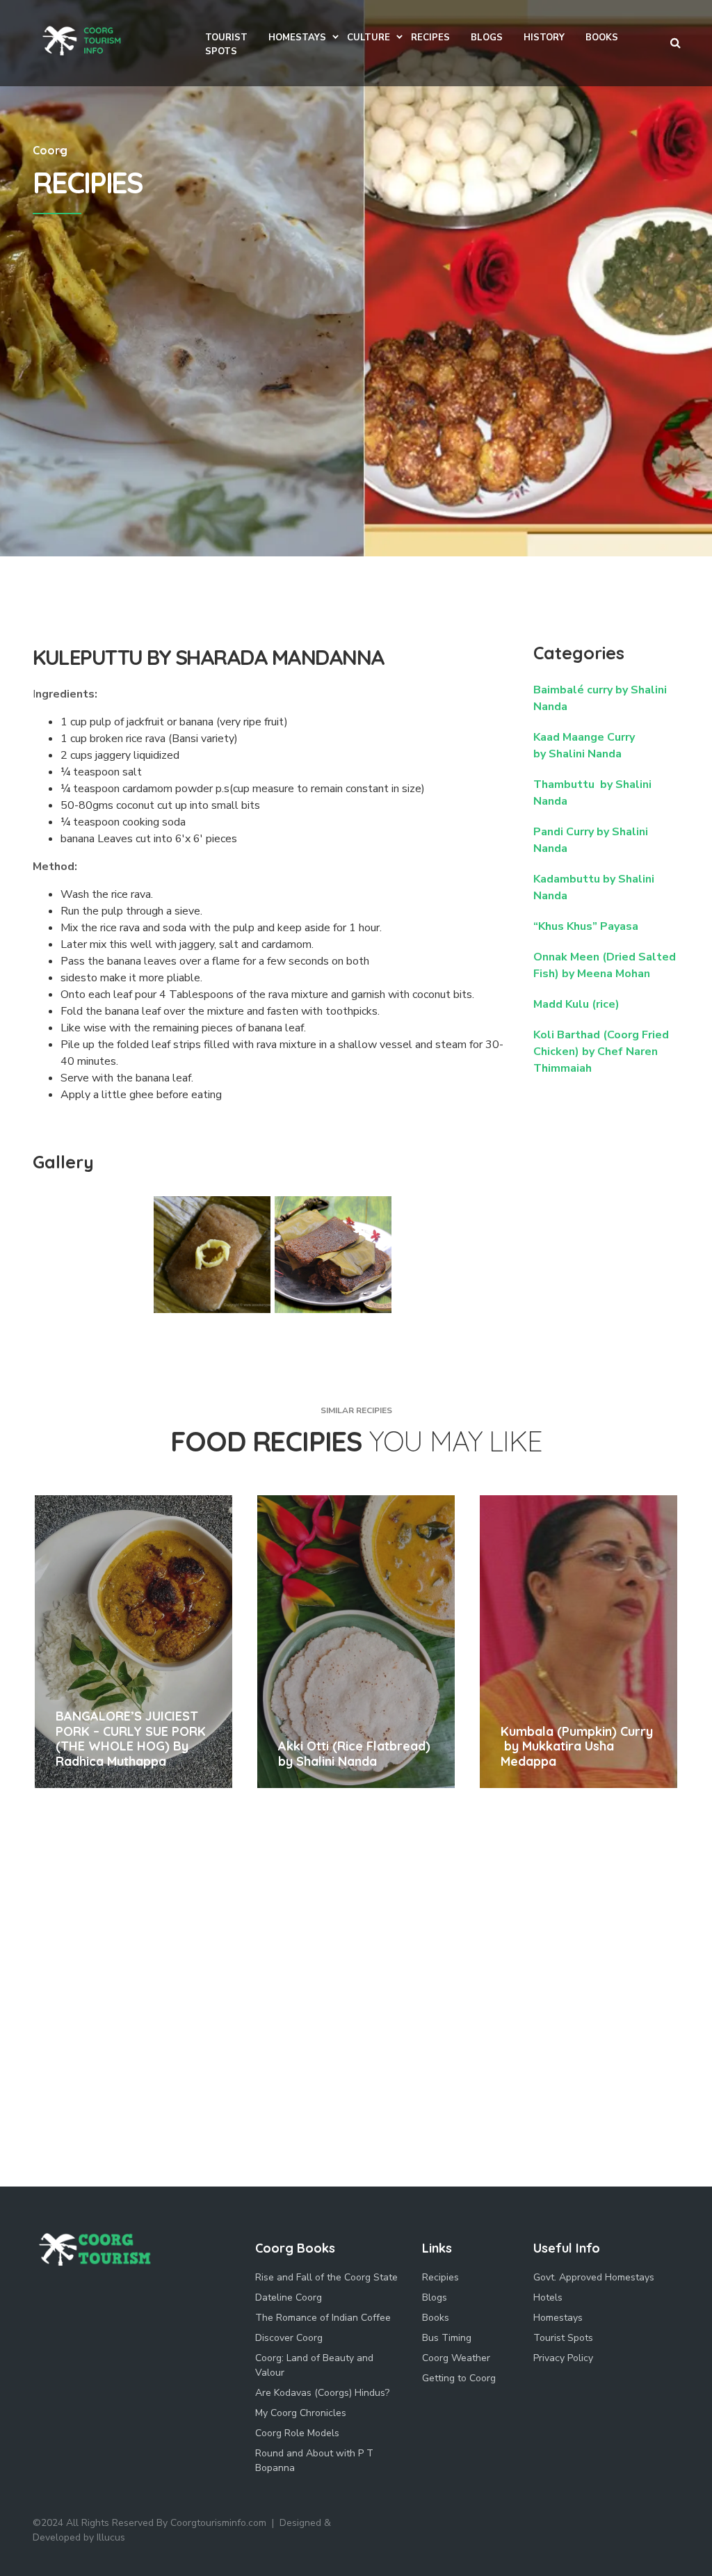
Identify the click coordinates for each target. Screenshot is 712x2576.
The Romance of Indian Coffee (323, 2318)
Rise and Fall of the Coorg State (326, 2277)
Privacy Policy (563, 2358)
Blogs (435, 2297)
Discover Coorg (289, 2338)
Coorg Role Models (297, 2433)
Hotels (548, 2297)
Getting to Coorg (459, 2378)
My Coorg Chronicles (301, 2413)
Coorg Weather (456, 2358)
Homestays (558, 2318)
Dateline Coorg (289, 2297)
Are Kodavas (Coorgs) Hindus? (322, 2393)
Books (436, 2318)
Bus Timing (447, 2338)
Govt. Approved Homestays (594, 2277)
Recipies (440, 2277)
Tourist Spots (563, 2338)
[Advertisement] (356, 452)
